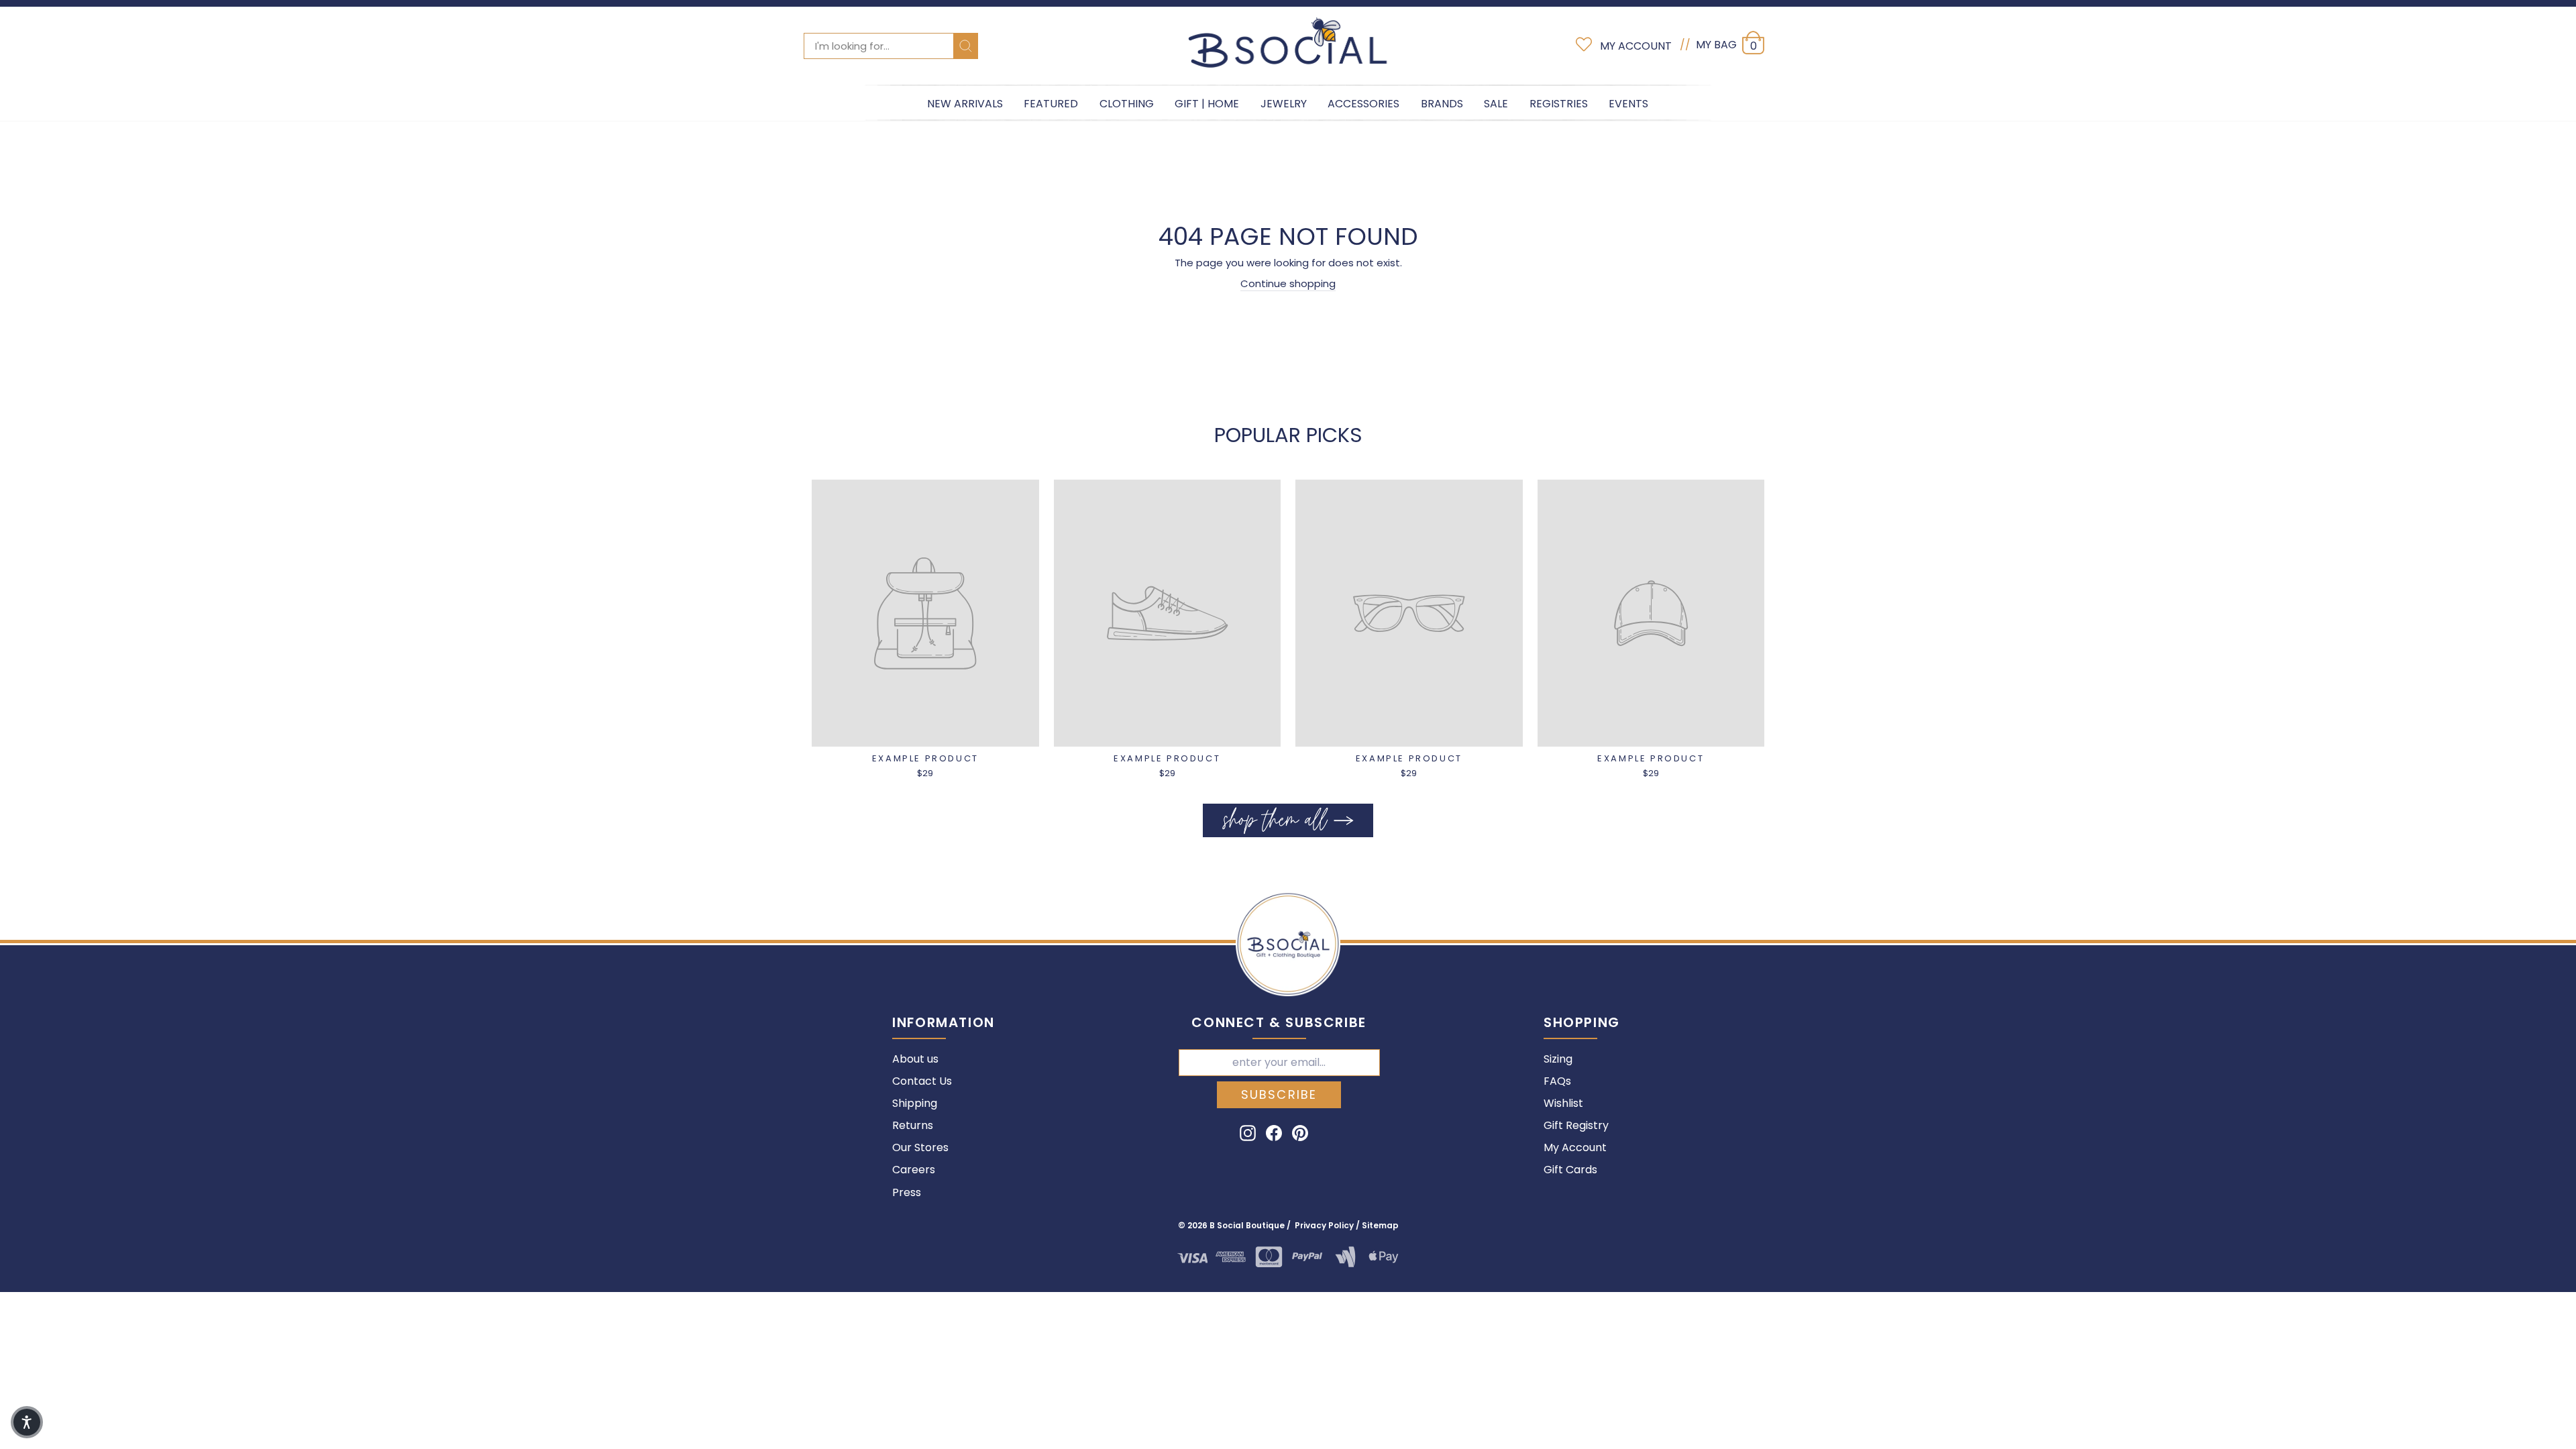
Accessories (1363, 104)
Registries (1559, 104)
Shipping (915, 1103)
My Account (1575, 1147)
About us (915, 1059)
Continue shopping (1288, 283)
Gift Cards (1570, 1170)
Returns (913, 1125)
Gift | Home (1207, 104)
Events (1628, 104)
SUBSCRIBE (1279, 1094)
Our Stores (920, 1147)
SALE (1496, 104)
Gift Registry (1576, 1125)
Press (907, 1192)
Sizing (1558, 1059)
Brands (1442, 104)
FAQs (1557, 1081)
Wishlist (1563, 1103)
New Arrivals (965, 104)
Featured (1051, 104)
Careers (914, 1170)
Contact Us (922, 1081)
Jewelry (1284, 104)
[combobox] (891, 46)
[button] (27, 1422)
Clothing (1127, 104)
